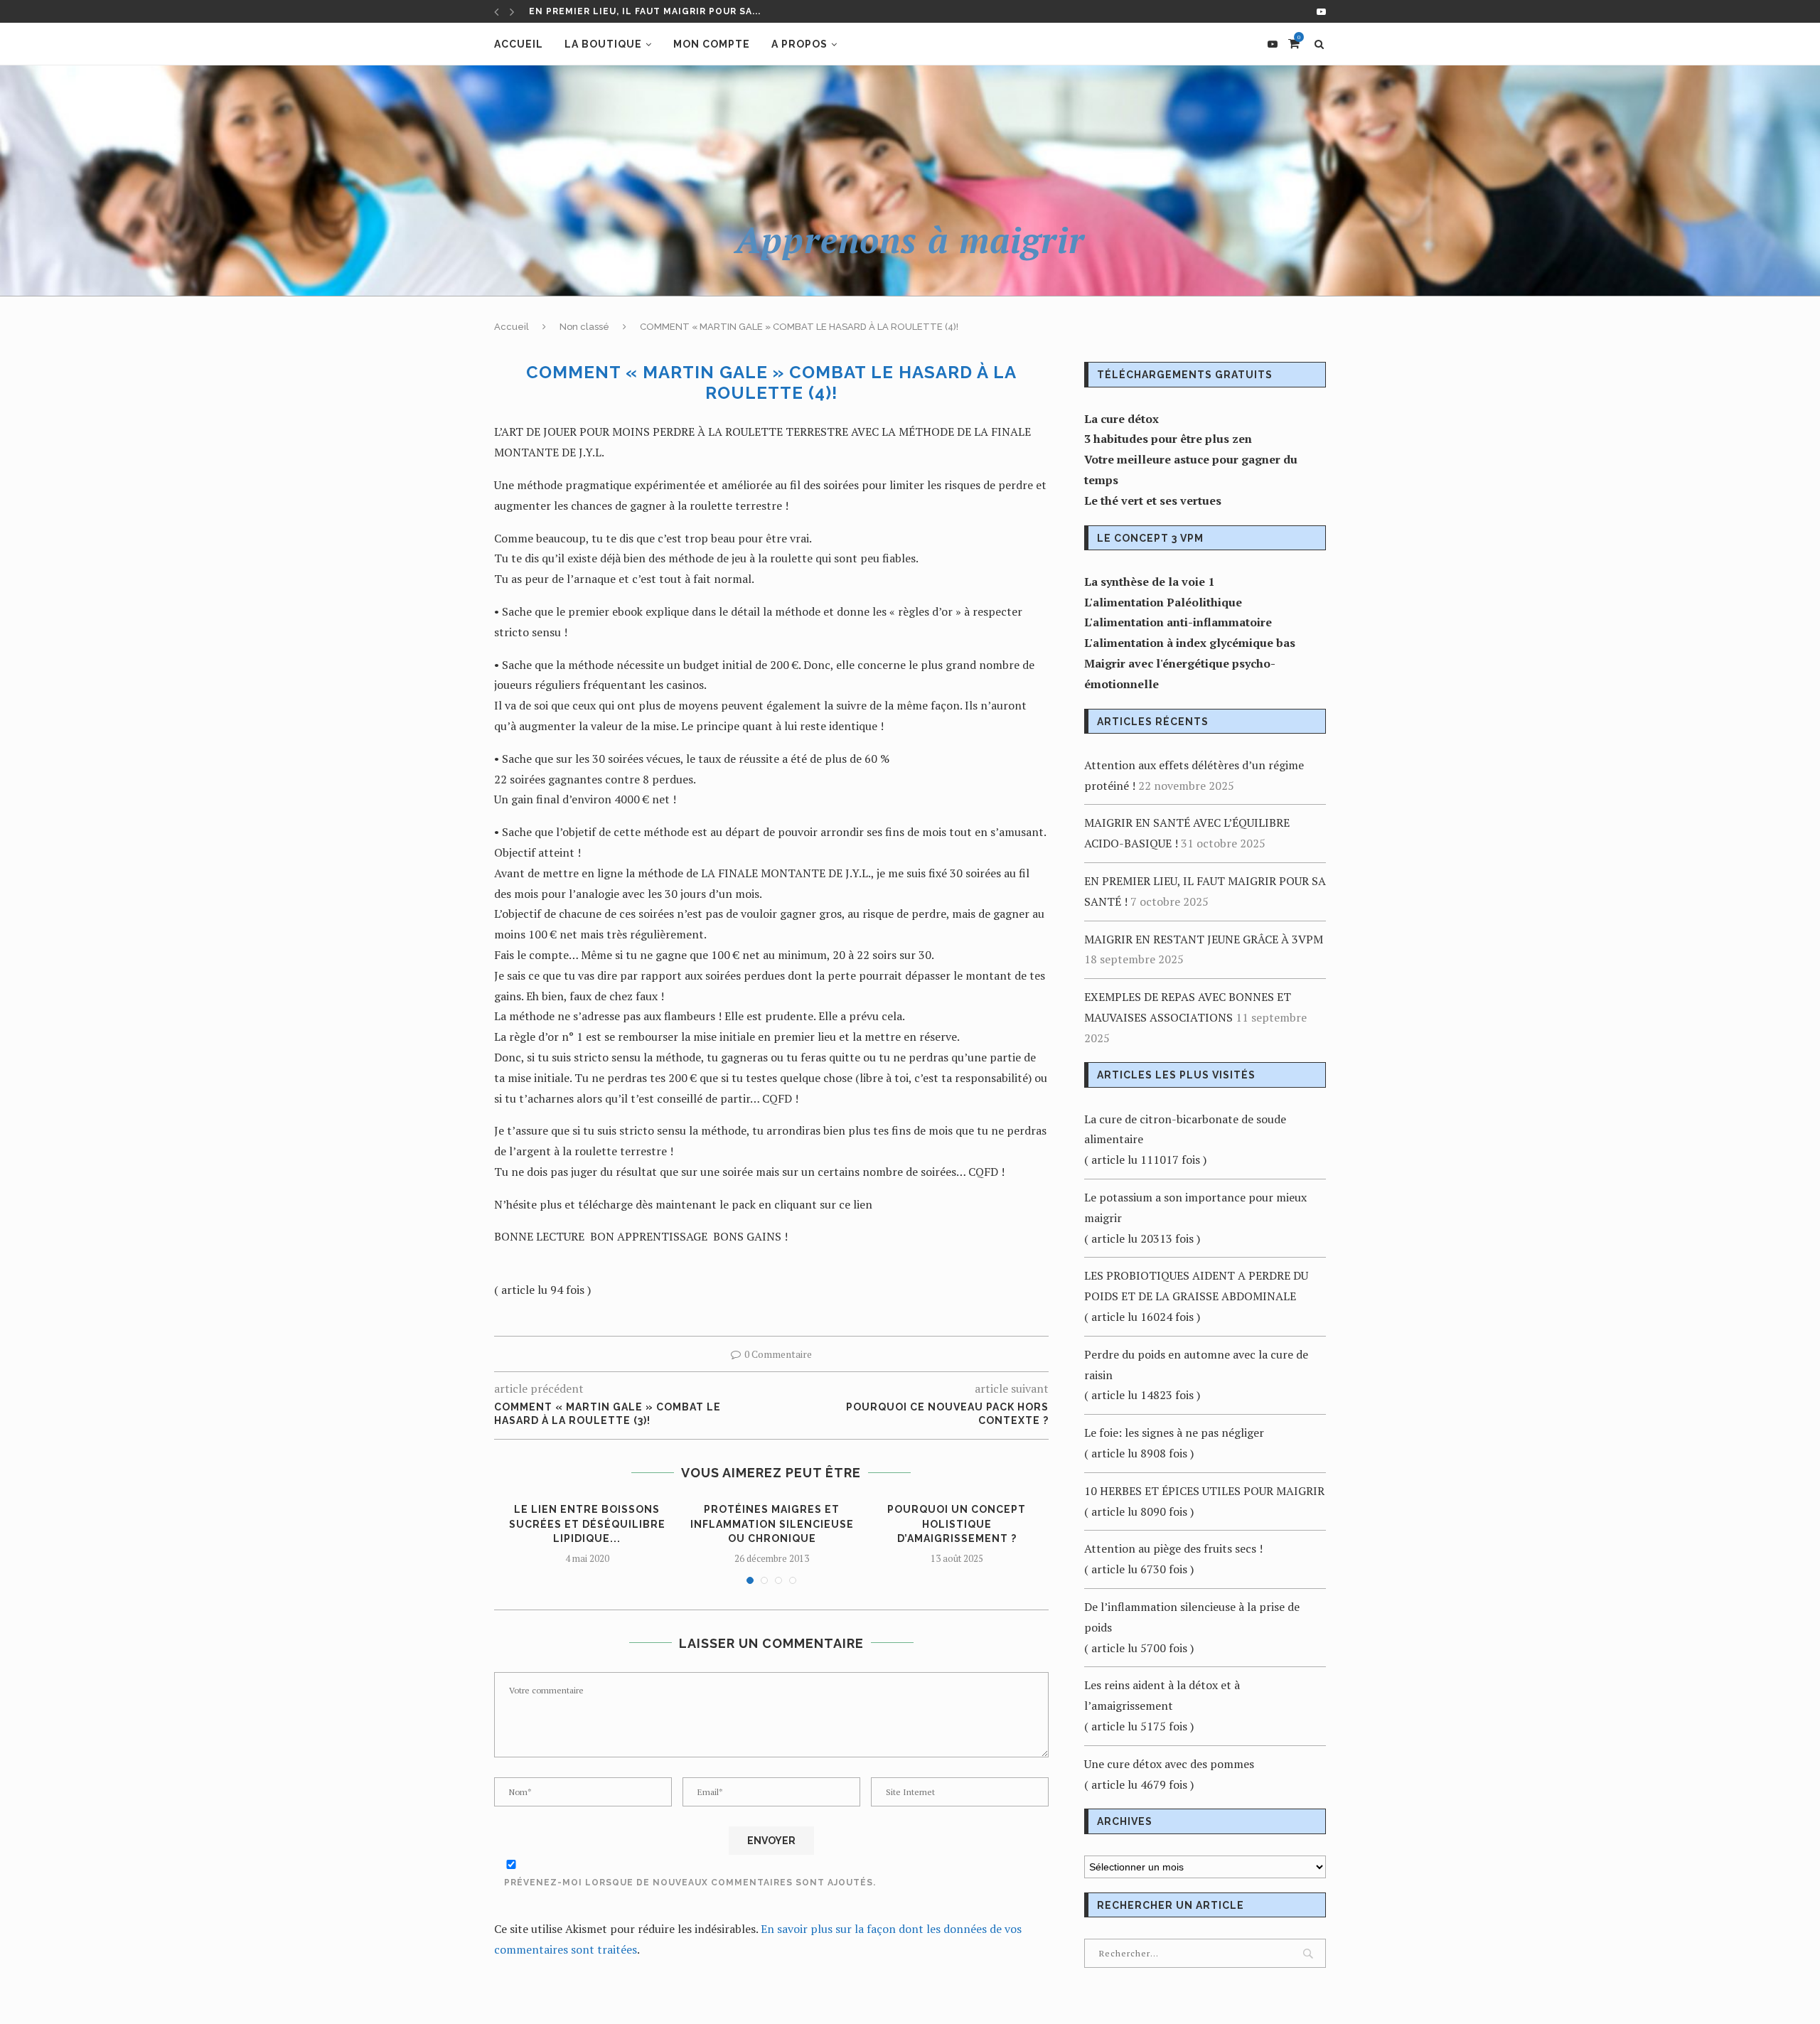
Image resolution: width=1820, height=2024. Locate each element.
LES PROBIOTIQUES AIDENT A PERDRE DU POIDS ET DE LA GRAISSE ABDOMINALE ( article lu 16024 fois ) (1196, 1296)
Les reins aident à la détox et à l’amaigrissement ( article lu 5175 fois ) (1162, 1706)
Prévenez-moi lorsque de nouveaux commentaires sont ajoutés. (690, 1883)
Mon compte (712, 44)
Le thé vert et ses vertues (1153, 500)
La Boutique (603, 44)
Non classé (584, 327)
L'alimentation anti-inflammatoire (1178, 622)
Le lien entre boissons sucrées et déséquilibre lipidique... (587, 1524)
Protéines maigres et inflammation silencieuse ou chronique (772, 1524)
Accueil (519, 44)
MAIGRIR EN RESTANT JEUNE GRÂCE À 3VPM (639, 15)
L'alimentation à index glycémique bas (1190, 643)
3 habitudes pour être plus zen (1168, 439)
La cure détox (1122, 419)
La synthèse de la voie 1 (1149, 582)
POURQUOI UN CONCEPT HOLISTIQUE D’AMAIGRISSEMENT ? (957, 1524)
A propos (799, 44)
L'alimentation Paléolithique (1163, 602)
